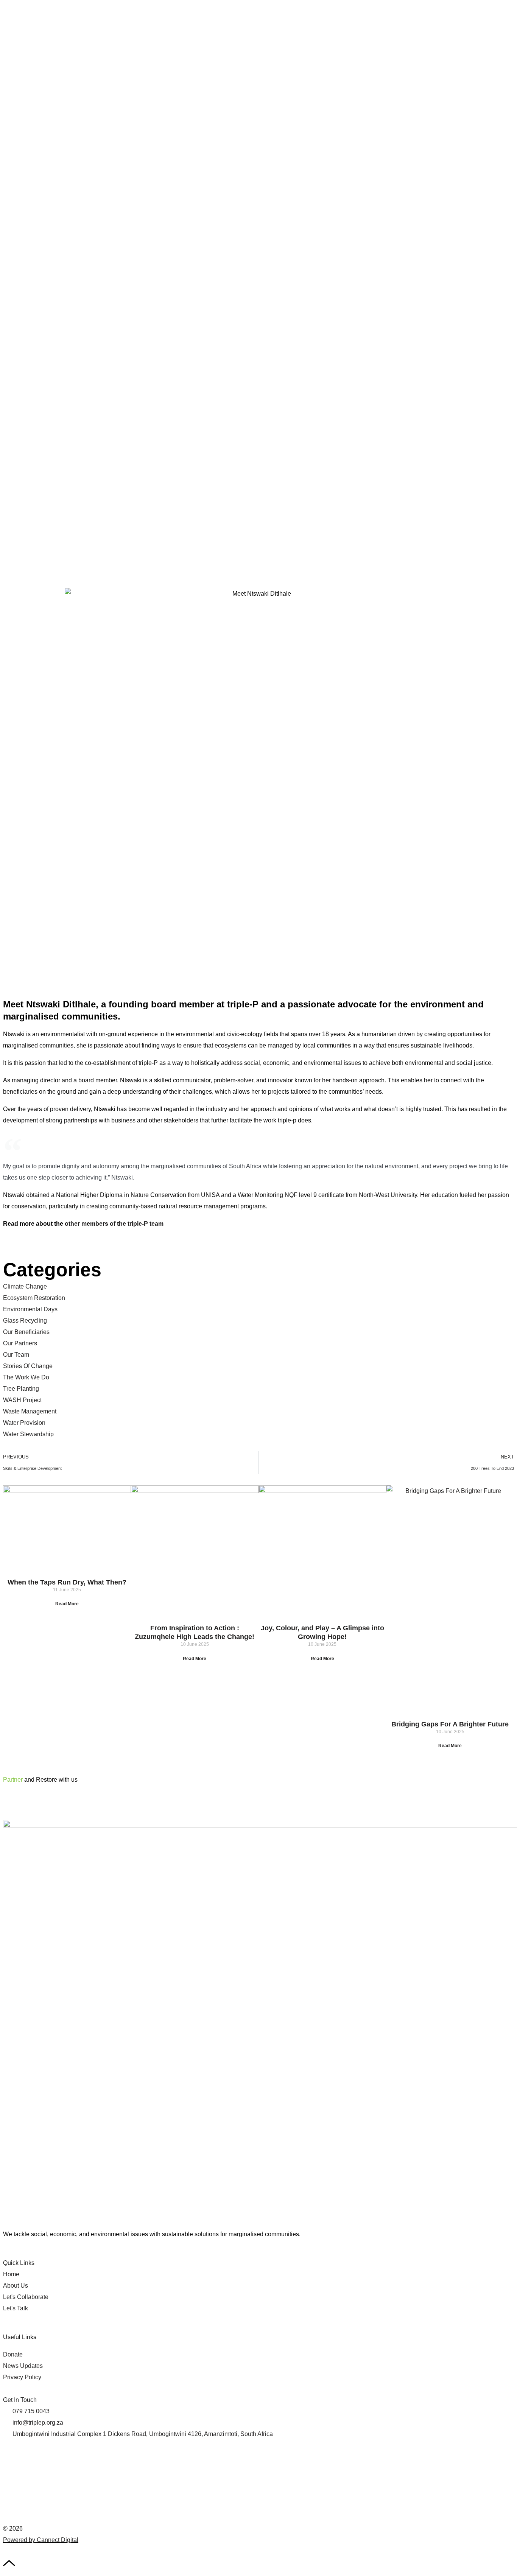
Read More (67, 1604)
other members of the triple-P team (114, 1224)
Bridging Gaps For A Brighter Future (450, 1724)
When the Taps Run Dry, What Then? (67, 1582)
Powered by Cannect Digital (41, 2540)
